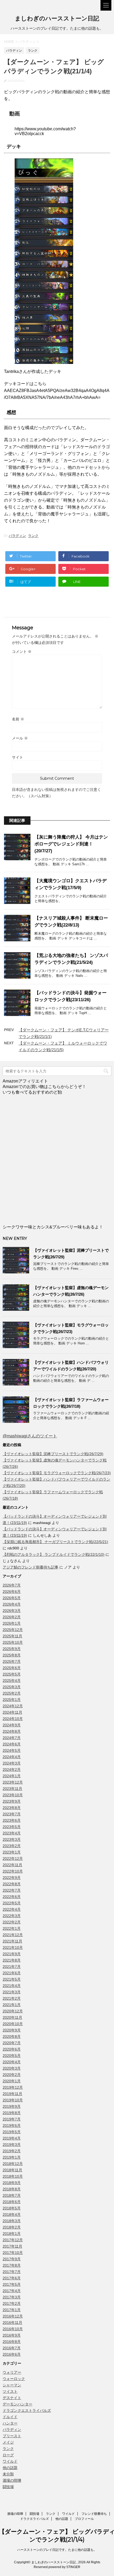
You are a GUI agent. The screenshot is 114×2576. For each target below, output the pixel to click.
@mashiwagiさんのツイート (30, 1436)
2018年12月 (13, 2164)
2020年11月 (12, 2017)
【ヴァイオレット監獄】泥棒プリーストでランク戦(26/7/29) (53, 1454)
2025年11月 (12, 1636)
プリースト (12, 2436)
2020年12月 (13, 2011)
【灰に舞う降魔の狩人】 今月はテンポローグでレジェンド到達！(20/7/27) (71, 844)
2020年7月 (12, 2043)
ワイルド (10, 2461)
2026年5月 (12, 1598)
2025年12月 (13, 1630)
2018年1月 (12, 2234)
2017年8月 (12, 2265)
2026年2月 (12, 1617)
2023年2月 (12, 1846)
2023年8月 (12, 1808)
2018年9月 (12, 2183)
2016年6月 (12, 2354)
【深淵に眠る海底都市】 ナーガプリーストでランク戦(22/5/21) (55, 1542)
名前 (18, 719)
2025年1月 (12, 1700)
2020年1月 (12, 2081)
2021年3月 (12, 1992)
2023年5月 (12, 1827)
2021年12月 (13, 1935)
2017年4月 (12, 2291)
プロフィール (84, 2519)
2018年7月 (12, 2195)
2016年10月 (13, 2329)
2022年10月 (13, 1871)
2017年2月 (12, 2303)
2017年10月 (13, 2253)
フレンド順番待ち (94, 2514)
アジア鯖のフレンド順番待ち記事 (30, 1567)
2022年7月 (12, 1890)
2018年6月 (12, 2202)
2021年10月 (13, 1947)
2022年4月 (12, 1909)
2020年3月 (12, 2068)
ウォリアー (12, 2372)
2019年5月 (12, 2132)
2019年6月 (12, 2125)
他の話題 (10, 2468)
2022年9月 (12, 1878)
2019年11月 (12, 2094)
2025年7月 (12, 1661)
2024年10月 (13, 1719)
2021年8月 (12, 1960)
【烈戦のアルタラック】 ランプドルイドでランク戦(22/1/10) (54, 1554)
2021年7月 (12, 1967)
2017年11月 (12, 2246)
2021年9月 (12, 1954)
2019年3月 (12, 2145)
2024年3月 (12, 1763)
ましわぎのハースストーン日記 (57, 18)
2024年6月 (12, 1744)
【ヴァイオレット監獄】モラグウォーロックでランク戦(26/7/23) (57, 1473)
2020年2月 (12, 2075)
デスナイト (12, 2398)
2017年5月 (12, 2284)
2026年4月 (12, 1604)
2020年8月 (12, 2036)
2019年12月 (13, 2087)
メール (20, 738)
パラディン (17, 536)
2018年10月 (13, 2176)
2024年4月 (12, 1757)
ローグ (8, 2455)
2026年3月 (12, 1611)
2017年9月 (12, 2259)
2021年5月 (12, 1979)
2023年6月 (12, 1820)
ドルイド (10, 2417)
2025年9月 (12, 1649)
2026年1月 (12, 1623)
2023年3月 (12, 1839)
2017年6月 (12, 2278)
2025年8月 (12, 1655)
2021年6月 (12, 1973)
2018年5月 (12, 2208)
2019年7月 (12, 2119)
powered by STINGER (64, 2567)
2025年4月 (12, 1681)
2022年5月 (12, 1903)
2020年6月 (12, 2049)
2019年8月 (12, 2113)
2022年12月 (13, 1859)
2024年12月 (13, 1706)
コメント (22, 652)
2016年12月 (13, 2316)
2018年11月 (12, 2170)
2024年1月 (12, 1776)
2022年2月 (12, 1922)
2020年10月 (13, 2024)
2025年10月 (13, 1642)
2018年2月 (12, 2227)
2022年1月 (12, 1928)
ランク (33, 536)
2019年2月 (12, 2151)
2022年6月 (12, 1897)
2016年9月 (12, 2335)
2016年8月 (12, 2342)
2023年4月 (12, 1833)
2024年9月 (12, 1725)
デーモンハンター (17, 2404)
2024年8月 (12, 1731)
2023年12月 (13, 1782)
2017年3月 (12, 2297)
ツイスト (10, 2391)
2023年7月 (12, 1814)
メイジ (8, 2442)
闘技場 (8, 2487)
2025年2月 (12, 1693)
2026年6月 (12, 1592)
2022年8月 (12, 1884)
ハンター (10, 2423)
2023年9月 (12, 1801)
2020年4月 (12, 2062)
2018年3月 (12, 2221)
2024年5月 (12, 1750)
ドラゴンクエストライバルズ (27, 2410)
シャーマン (12, 2385)
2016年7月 (12, 2348)
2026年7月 (12, 1585)
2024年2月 (12, 1770)
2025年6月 (12, 1668)
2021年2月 (12, 1998)
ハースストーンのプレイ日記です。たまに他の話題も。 (57, 2550)
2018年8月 (12, 2189)
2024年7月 (12, 1738)
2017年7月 (12, 2272)
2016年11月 (12, 2323)
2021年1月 (12, 2005)
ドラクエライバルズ (34, 2519)
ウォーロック (14, 2379)
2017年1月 (12, 2310)
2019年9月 (12, 2106)
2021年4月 (12, 1986)
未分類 (8, 2474)
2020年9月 (12, 2030)
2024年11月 (12, 1712)
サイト (17, 757)
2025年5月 (12, 1674)
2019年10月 (13, 2100)
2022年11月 (12, 1865)
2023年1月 (12, 1852)
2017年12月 (13, 2240)
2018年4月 (12, 2214)
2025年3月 (12, 1687)
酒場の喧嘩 (12, 2480)
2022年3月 (12, 1916)
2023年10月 (13, 1795)
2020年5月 (12, 2056)
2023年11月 (12, 1789)
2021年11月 (12, 1941)
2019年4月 (12, 2138)
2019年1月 (12, 2157)
